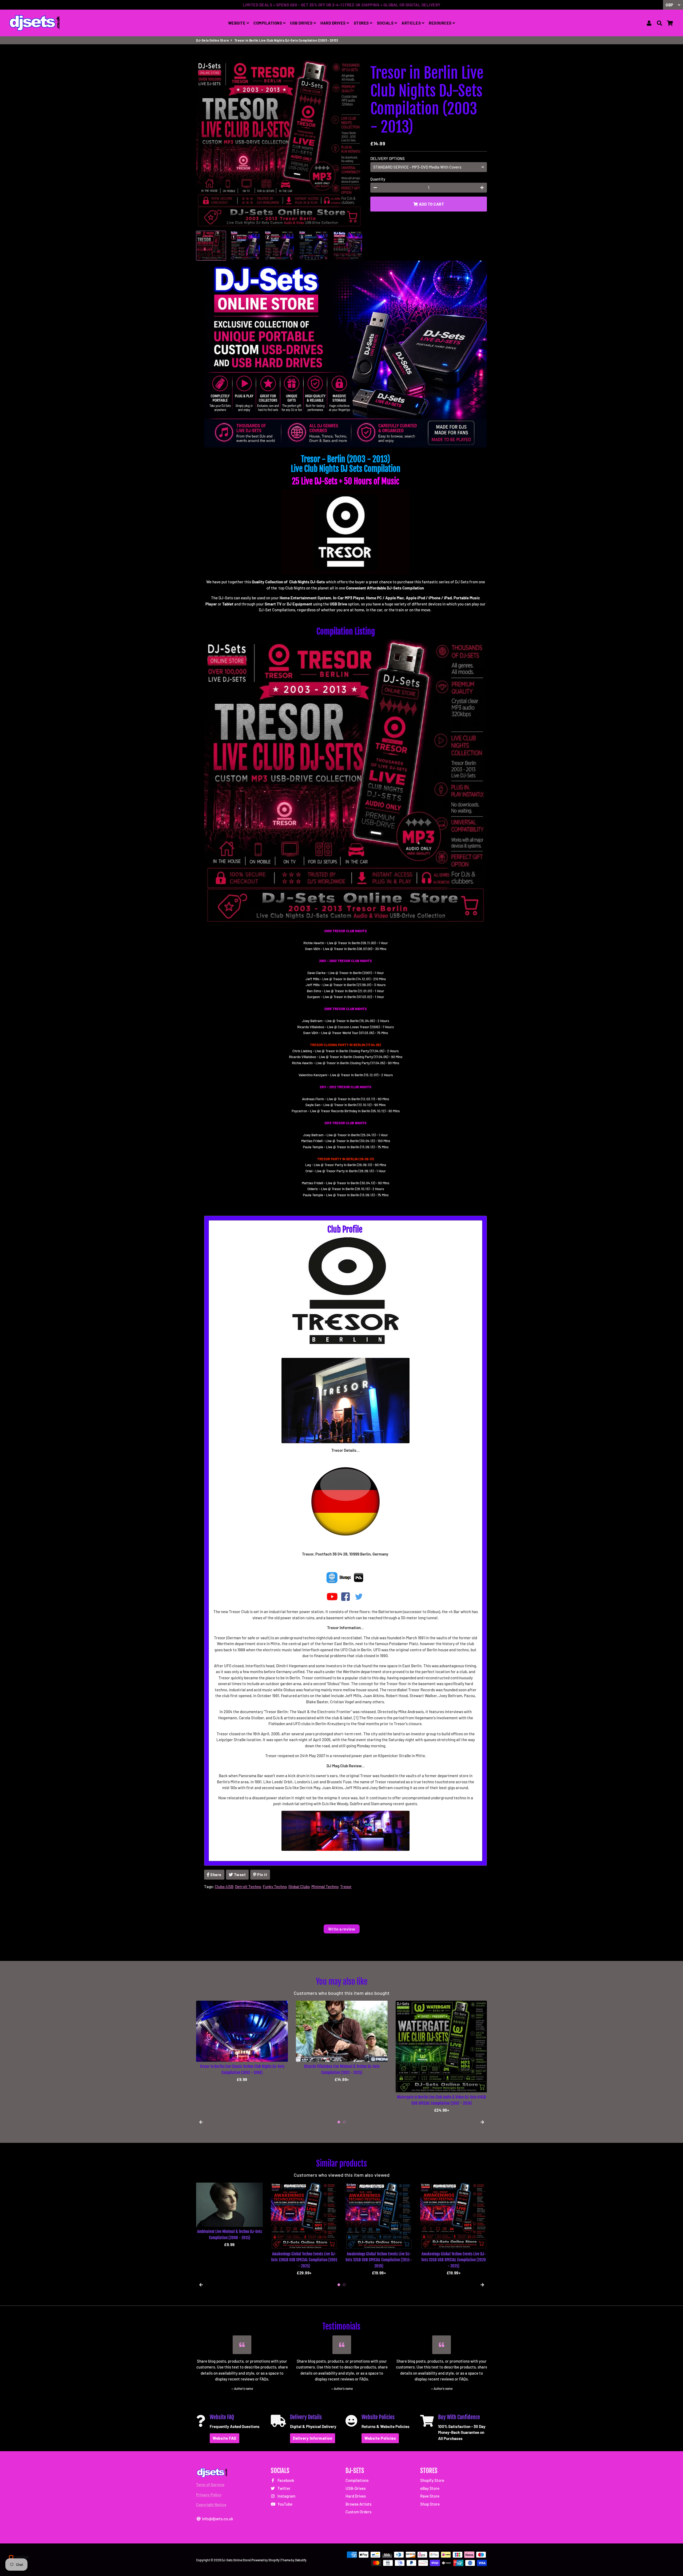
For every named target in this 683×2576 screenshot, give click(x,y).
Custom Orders (358, 2512)
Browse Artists (358, 2504)
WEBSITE (237, 23)
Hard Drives (356, 2496)
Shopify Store (432, 2480)
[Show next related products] (482, 2285)
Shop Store (430, 2504)
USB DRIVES (302, 23)
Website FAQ (225, 2438)
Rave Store (430, 2496)
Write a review (342, 1929)
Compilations (357, 2480)
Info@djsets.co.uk (217, 2519)
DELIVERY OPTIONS (388, 158)
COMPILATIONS (268, 23)
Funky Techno (275, 1887)
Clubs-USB (224, 1887)
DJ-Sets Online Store (213, 40)
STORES (362, 23)
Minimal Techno (325, 1887)
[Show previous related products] (201, 2285)
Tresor (346, 1887)
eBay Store (430, 2488)
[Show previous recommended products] (201, 2122)
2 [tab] (344, 2122)
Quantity (378, 179)
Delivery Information (313, 2438)
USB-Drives (356, 2488)
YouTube (285, 2504)
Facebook (285, 2480)
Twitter (284, 2488)
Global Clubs (299, 1887)
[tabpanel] (242, 2057)
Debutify (301, 2560)
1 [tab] (339, 2122)
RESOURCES (441, 23)
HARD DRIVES (333, 23)
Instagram (286, 2496)
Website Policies (380, 2438)
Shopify (274, 2560)
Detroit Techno (248, 1887)
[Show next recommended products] (482, 2122)
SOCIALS (386, 23)
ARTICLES (412, 23)
